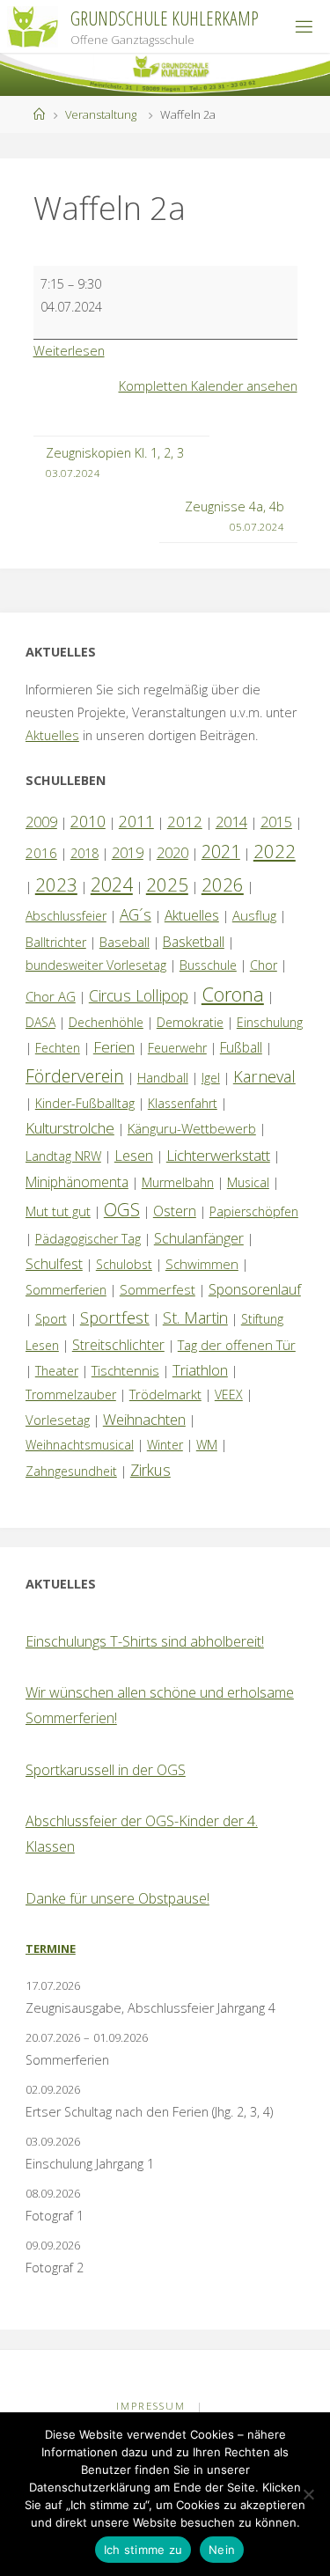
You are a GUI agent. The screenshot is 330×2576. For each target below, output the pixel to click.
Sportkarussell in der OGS (106, 1770)
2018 (84, 853)
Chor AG (51, 996)
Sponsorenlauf (255, 1289)
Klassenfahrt (183, 1103)
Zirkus (150, 1470)
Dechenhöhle (106, 1022)
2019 (128, 853)
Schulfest (54, 1264)
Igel (211, 1078)
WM (207, 1445)
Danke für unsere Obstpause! (117, 1898)
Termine (51, 1949)
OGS (122, 1210)
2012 (185, 822)
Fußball (241, 1047)
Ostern (175, 1211)
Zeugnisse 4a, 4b (235, 516)
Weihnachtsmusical (80, 1445)
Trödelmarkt (165, 1394)
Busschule (208, 965)
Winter (165, 1445)
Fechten (58, 1048)
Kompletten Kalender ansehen (208, 386)
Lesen (134, 1156)
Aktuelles (52, 735)
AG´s (136, 914)
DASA (40, 1022)
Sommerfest (158, 1289)
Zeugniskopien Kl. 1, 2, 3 (115, 462)
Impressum (151, 2406)
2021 (221, 851)
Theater (57, 1371)
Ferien (114, 1047)
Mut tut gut (58, 1211)
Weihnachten (144, 1419)
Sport (51, 1319)
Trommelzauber (71, 1394)
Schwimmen (202, 1264)
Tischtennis (125, 1370)
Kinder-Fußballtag (85, 1103)
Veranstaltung (101, 114)
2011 (136, 821)
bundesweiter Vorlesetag (96, 965)
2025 (167, 884)
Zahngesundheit (71, 1471)
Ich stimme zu (143, 2550)
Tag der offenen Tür (237, 1345)
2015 (276, 822)
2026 (223, 884)
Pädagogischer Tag (88, 1239)
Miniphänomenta (77, 1182)
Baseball (125, 942)
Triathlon (200, 1370)
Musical (248, 1182)
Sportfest (115, 1317)
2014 (231, 822)
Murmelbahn (178, 1182)
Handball (163, 1078)
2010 (88, 821)
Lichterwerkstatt (218, 1155)
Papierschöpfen (254, 1211)
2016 (41, 853)
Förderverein (75, 1076)
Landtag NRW (63, 1156)
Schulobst (124, 1264)
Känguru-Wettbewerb (192, 1128)
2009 (41, 822)
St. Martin (195, 1317)
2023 (56, 884)
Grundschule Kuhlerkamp (165, 18)
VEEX (229, 1394)
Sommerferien (66, 1290)
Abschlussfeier (66, 916)
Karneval (264, 1076)
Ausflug (254, 915)
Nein (222, 2550)
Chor (264, 965)
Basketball (194, 942)
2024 (112, 884)
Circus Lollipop (139, 995)
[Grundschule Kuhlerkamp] (33, 26)
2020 (172, 853)
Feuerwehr (177, 1048)
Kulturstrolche (70, 1128)
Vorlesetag (58, 1420)
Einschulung (270, 1022)
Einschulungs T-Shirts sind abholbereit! (145, 1641)
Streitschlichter (118, 1345)
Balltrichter (56, 942)
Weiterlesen (69, 351)
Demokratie (190, 1022)
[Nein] (308, 2494)
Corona (233, 994)
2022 (275, 851)
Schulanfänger (199, 1238)
